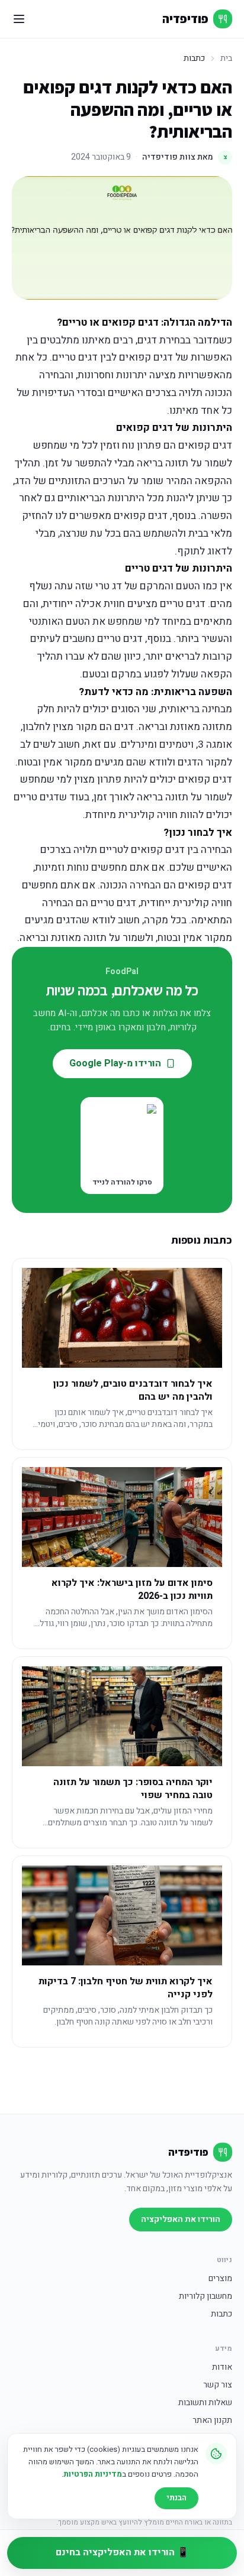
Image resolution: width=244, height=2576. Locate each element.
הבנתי (176, 2498)
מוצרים (220, 2279)
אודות (222, 2367)
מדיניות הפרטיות (93, 2474)
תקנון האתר (212, 2421)
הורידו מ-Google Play (115, 1063)
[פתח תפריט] (19, 19)
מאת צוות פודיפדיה (185, 157)
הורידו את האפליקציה (181, 2219)
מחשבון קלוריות (206, 2296)
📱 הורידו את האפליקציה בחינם (122, 2552)
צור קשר (218, 2385)
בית (226, 59)
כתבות (221, 2314)
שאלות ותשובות (205, 2403)
